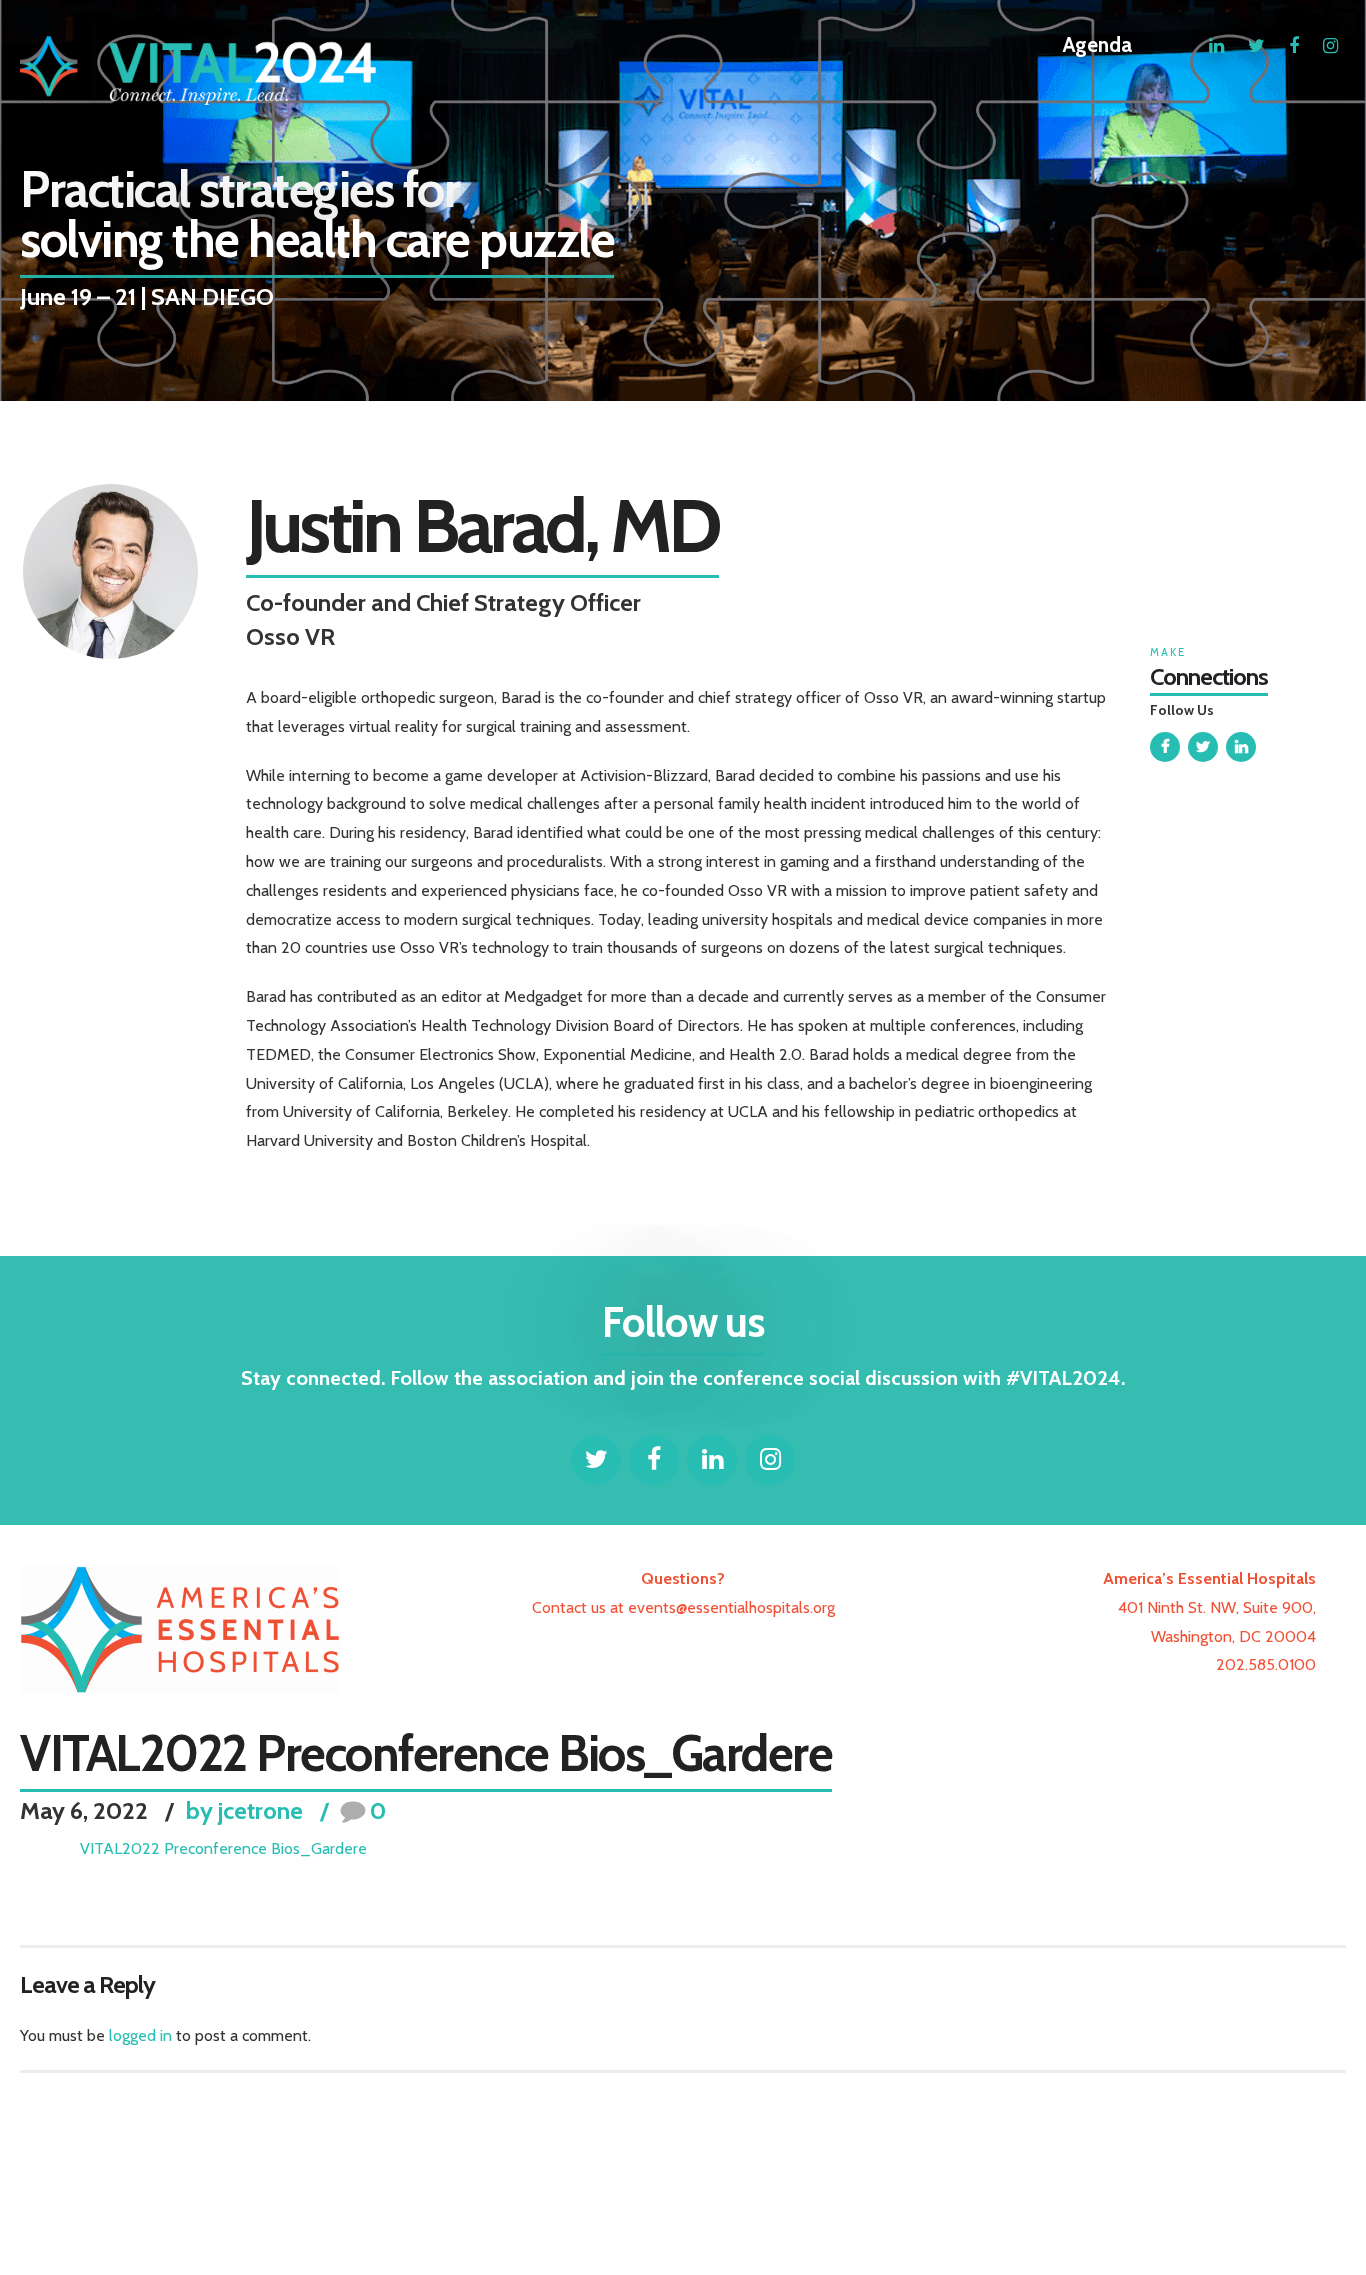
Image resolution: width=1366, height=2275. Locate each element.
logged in (140, 2035)
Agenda (1097, 44)
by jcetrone (244, 1811)
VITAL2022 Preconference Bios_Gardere (223, 1848)
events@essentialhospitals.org (731, 1607)
